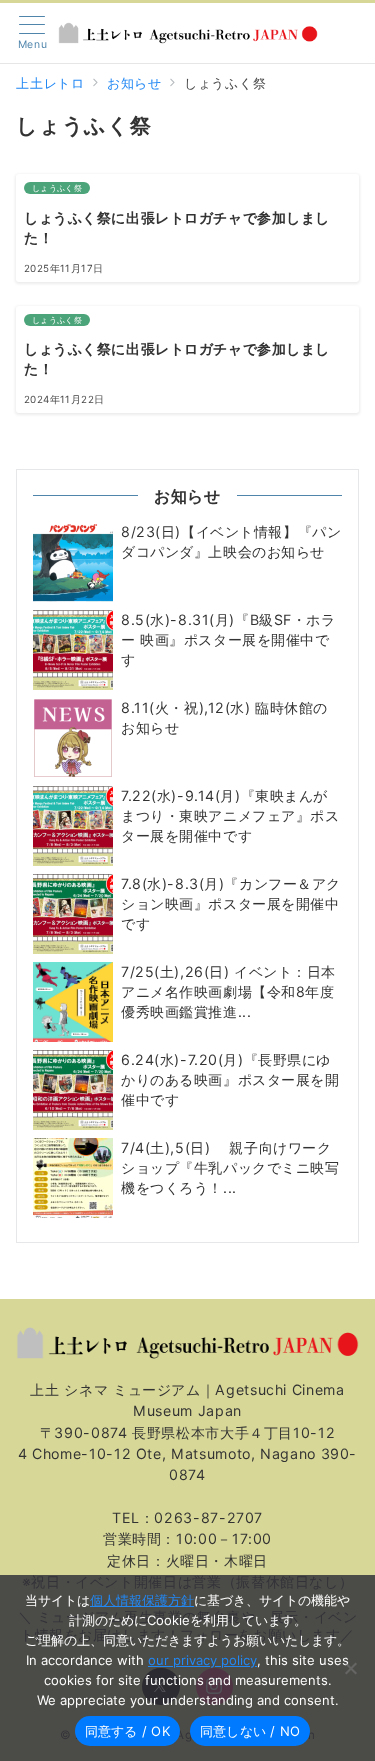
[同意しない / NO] (350, 1668)
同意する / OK (127, 1731)
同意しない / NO (250, 1731)
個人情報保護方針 (142, 1600)
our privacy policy (202, 1660)
